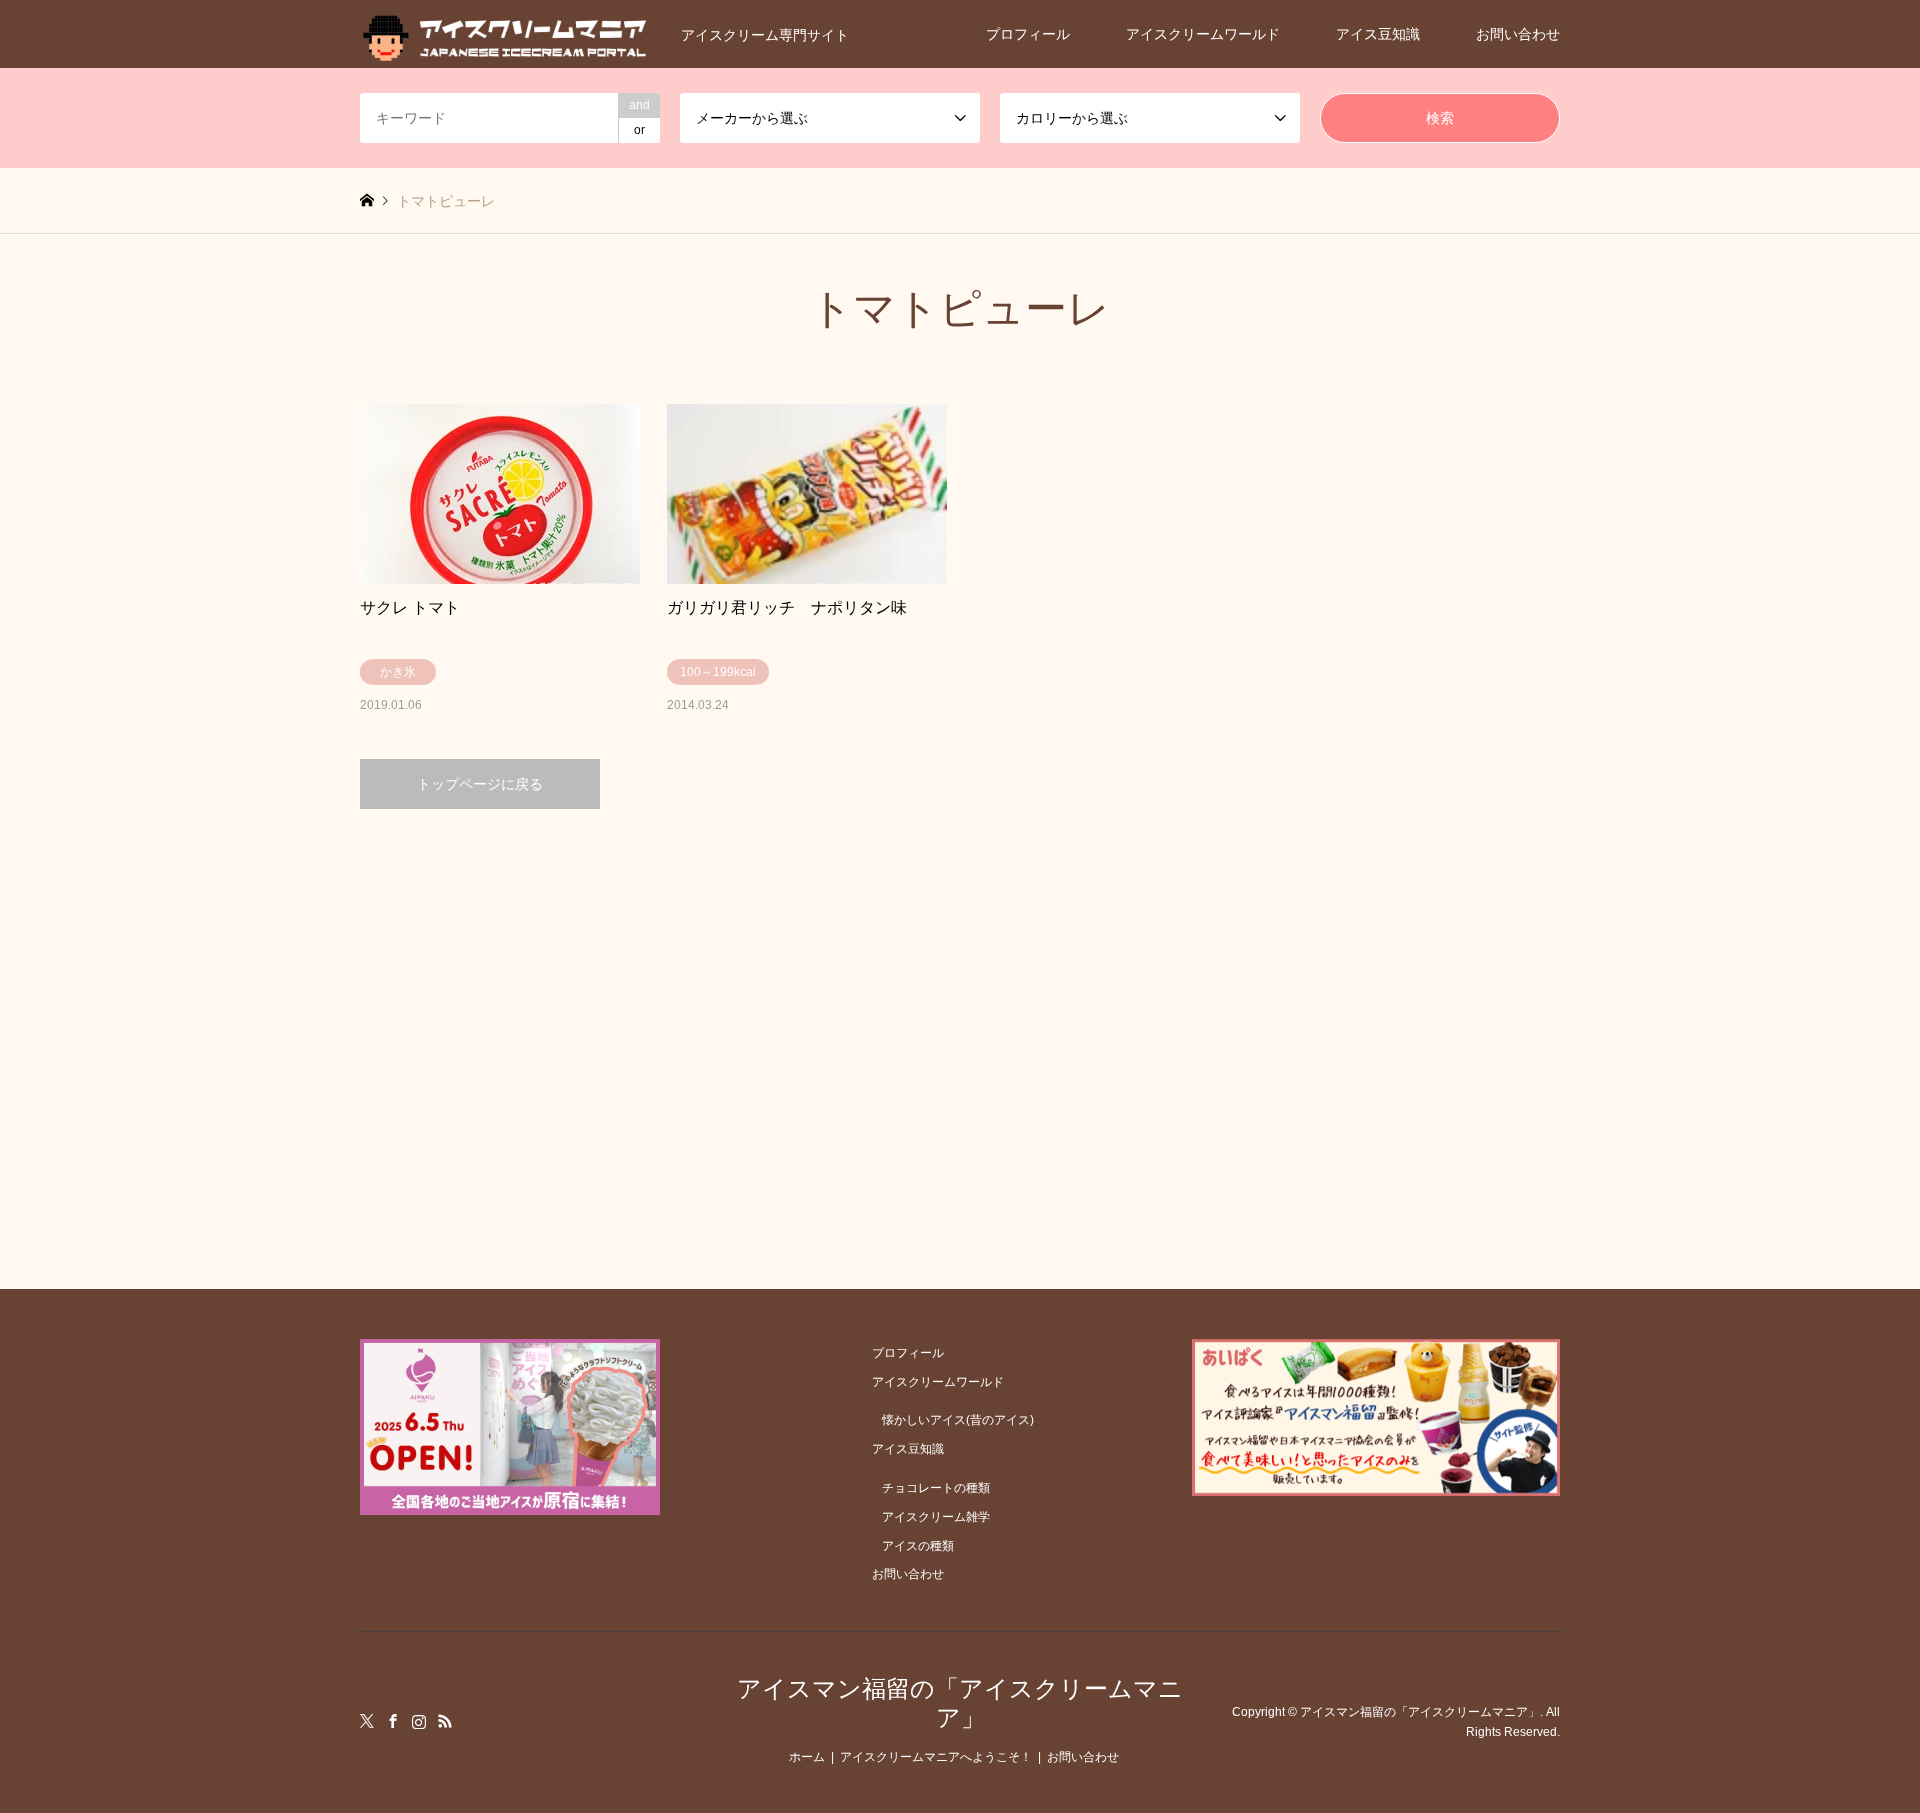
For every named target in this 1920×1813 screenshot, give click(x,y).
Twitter (367, 1721)
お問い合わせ (1518, 34)
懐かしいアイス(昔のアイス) (958, 1420)
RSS (445, 1721)
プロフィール (1028, 34)
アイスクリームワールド (1203, 34)
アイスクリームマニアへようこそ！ (936, 1757)
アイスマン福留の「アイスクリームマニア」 (960, 1703)
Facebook (393, 1721)
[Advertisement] (960, 999)
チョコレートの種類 (936, 1488)
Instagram (419, 1721)
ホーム (807, 1757)
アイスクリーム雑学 (936, 1517)
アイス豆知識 (1378, 34)
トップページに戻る (480, 784)
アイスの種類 (918, 1546)
